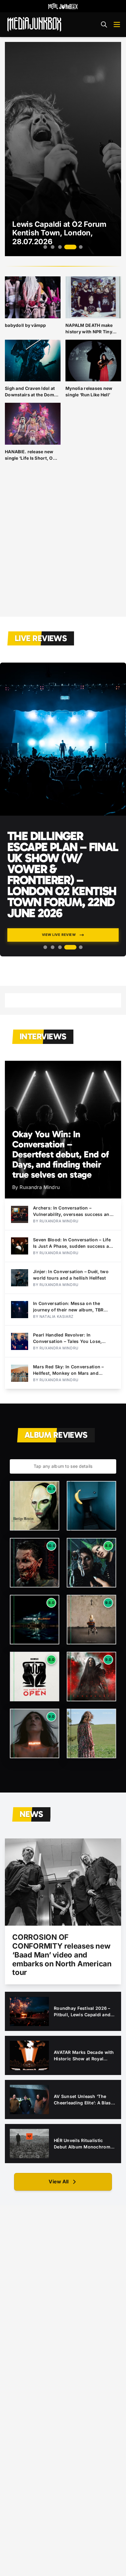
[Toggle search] (104, 24)
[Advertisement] (63, 544)
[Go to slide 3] (60, 247)
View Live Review (59, 935)
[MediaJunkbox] (34, 24)
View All (59, 2182)
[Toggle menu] (117, 24)
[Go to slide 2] (53, 247)
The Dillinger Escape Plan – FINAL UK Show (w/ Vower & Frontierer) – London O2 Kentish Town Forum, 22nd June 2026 (63, 874)
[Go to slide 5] (78, 247)
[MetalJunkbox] (63, 6)
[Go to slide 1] (45, 247)
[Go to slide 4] (67, 247)
